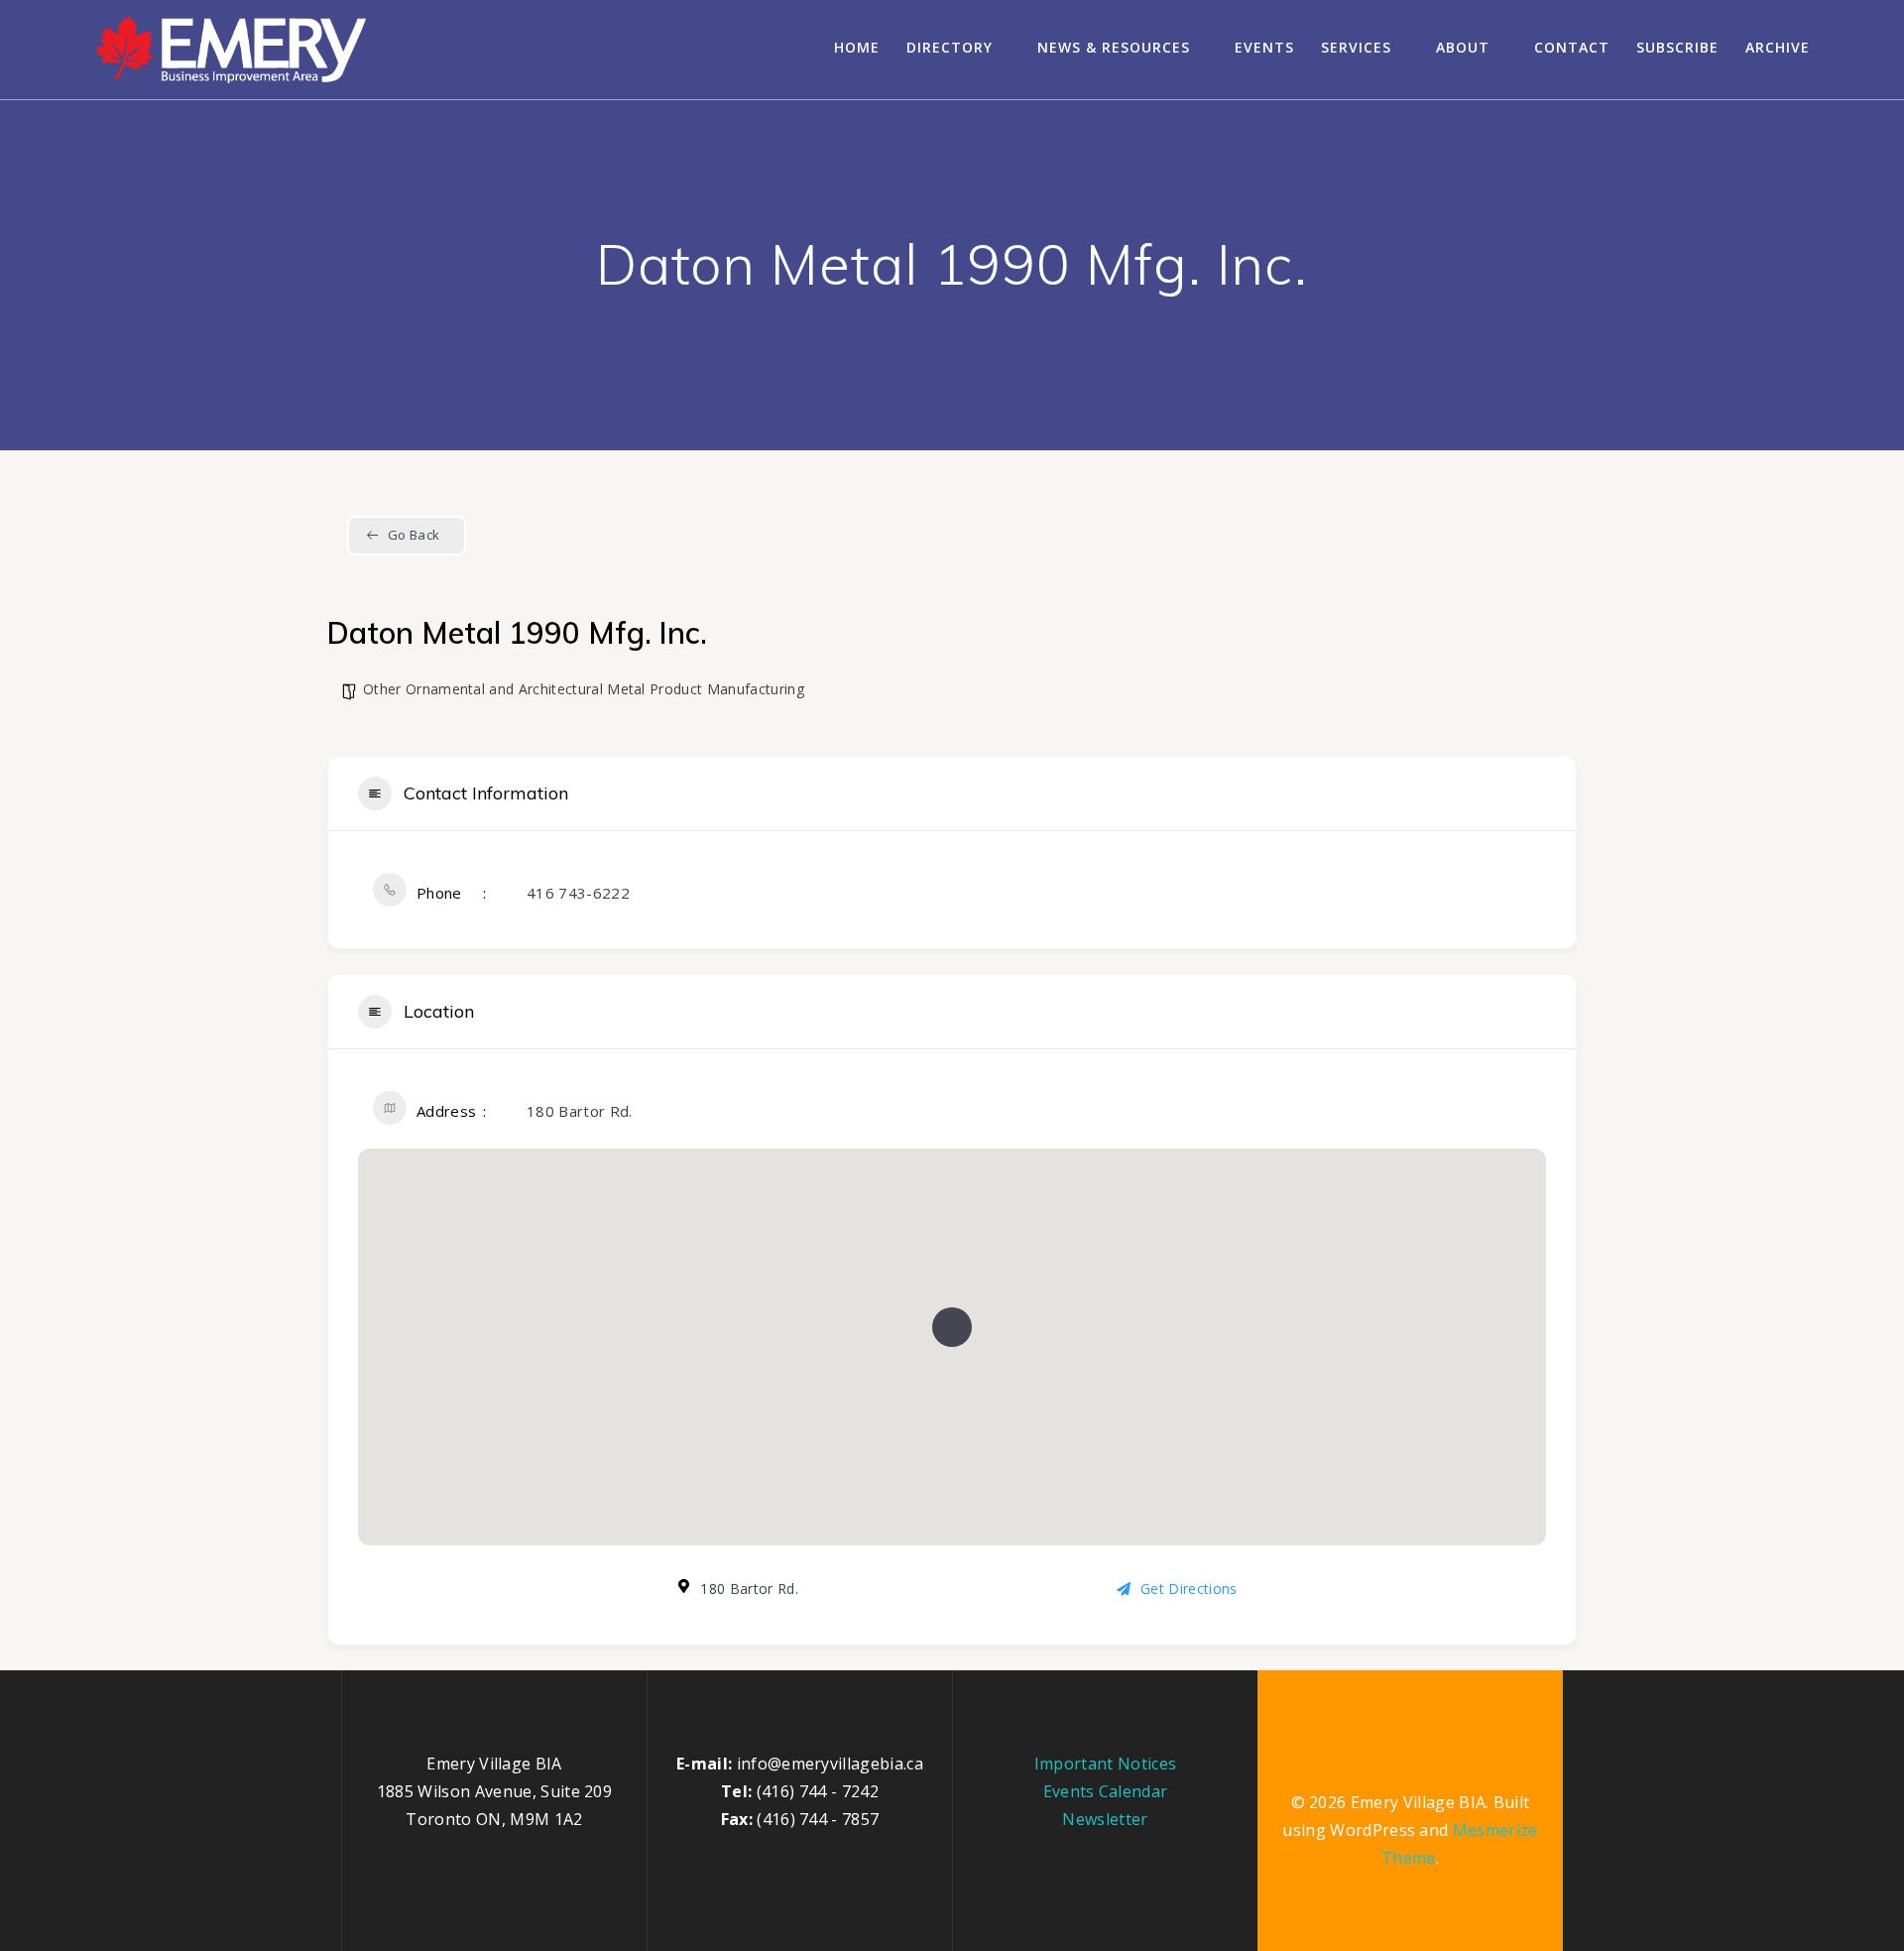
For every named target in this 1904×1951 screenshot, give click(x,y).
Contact (1572, 47)
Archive (1778, 47)
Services (1356, 47)
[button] (952, 1327)
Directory (950, 47)
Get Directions (1189, 1588)
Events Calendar (1106, 1791)
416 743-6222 (578, 893)
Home (857, 47)
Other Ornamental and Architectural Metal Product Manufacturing (584, 689)
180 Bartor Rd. (579, 1111)
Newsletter (1105, 1819)
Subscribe (1677, 47)
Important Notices (1105, 1764)
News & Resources (1114, 47)
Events (1264, 47)
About (1463, 47)
